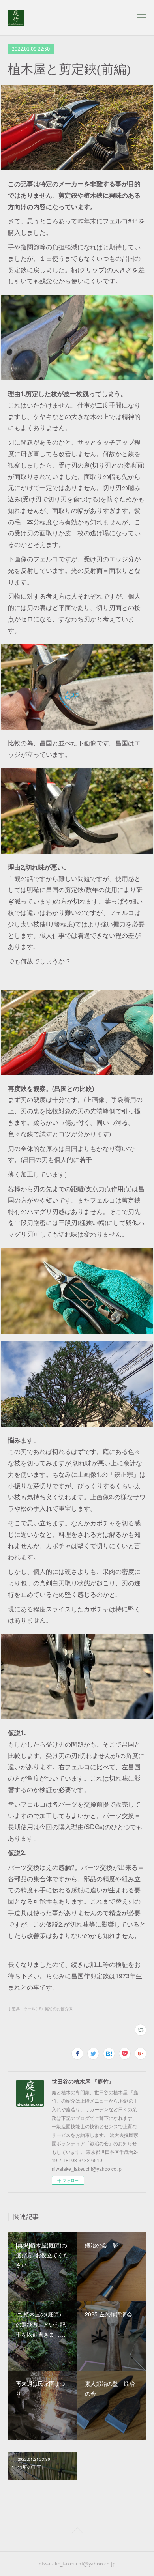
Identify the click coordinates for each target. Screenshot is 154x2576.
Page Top (77, 2532)
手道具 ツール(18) (25, 2009)
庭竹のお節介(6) (59, 2009)
